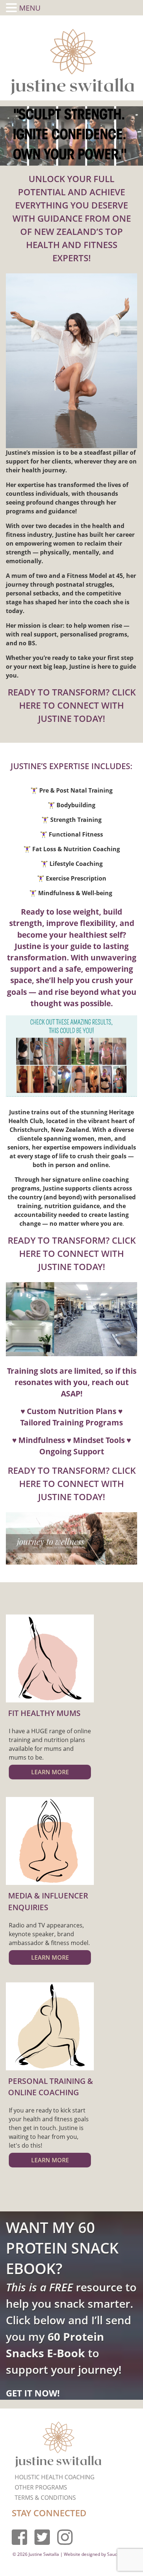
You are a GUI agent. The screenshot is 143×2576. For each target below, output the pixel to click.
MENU (30, 8)
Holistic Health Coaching (55, 2477)
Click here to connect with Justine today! (77, 705)
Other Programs (41, 2487)
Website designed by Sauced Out (97, 2554)
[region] (71, 136)
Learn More (50, 1772)
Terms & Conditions (45, 2498)
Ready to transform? (60, 692)
